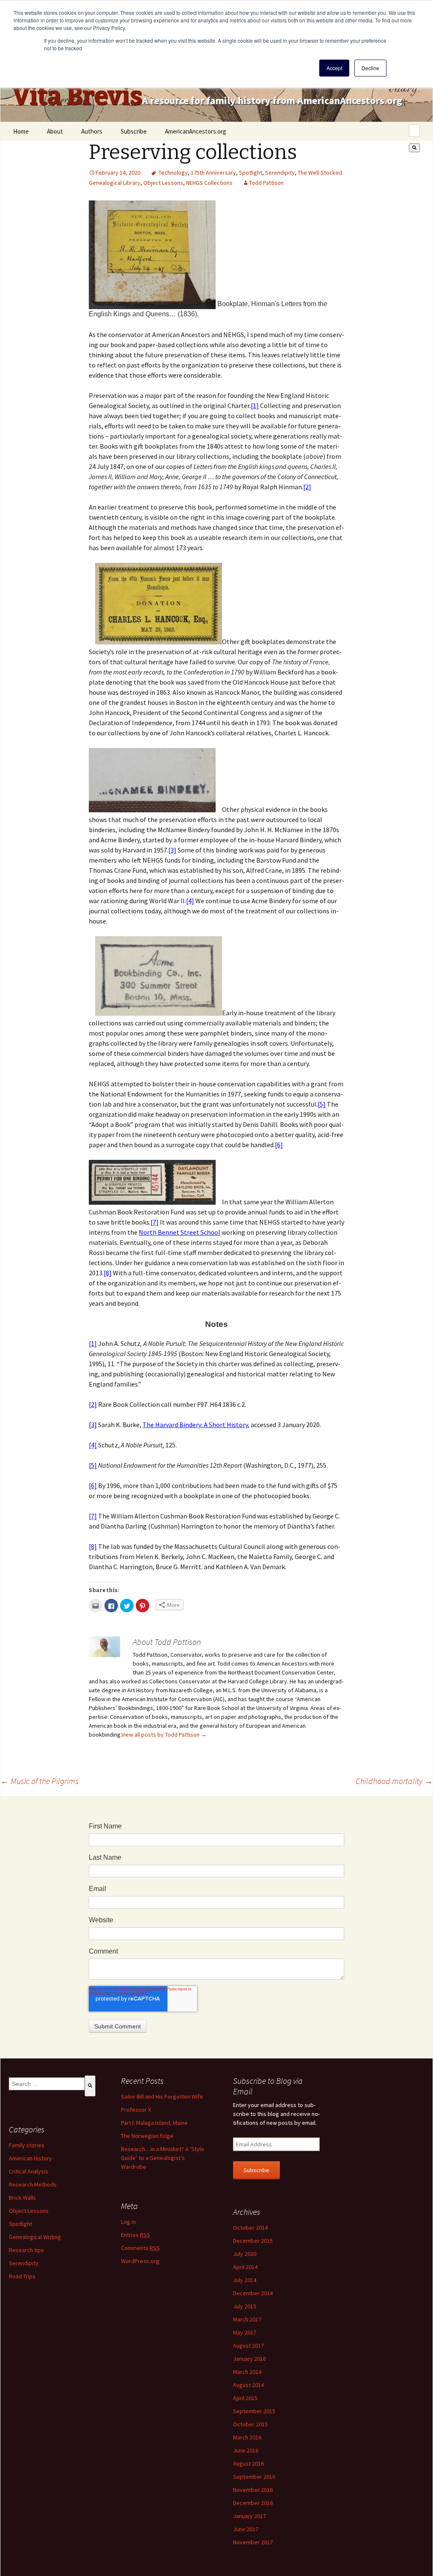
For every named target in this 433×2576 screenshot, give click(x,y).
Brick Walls (22, 2198)
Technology (173, 173)
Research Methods (33, 2184)
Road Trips (22, 2276)
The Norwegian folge (147, 2136)
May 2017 (245, 2332)
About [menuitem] (55, 131)
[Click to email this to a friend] (96, 1606)
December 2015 (253, 2241)
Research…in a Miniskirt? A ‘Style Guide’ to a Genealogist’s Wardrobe (163, 2158)
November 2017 (253, 2542)
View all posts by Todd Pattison (164, 1735)
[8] (108, 1273)
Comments (140, 2248)
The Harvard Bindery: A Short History (195, 1425)
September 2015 (254, 2411)
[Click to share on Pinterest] (143, 1606)
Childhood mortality (394, 1781)
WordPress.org (140, 2261)
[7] (155, 1222)
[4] (190, 901)
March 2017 (247, 2319)
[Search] (414, 148)
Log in (128, 2222)
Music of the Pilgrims (40, 1781)
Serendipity (280, 173)
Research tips (26, 2250)
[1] (255, 406)
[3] (172, 850)
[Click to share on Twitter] (127, 1606)
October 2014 (250, 2228)
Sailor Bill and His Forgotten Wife (162, 2096)
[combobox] (414, 131)
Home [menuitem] (21, 131)
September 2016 (254, 2477)
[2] (307, 487)
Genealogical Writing (35, 2237)
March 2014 (247, 2372)
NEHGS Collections (209, 183)
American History (30, 2158)
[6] (279, 1145)
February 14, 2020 (118, 173)
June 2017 (246, 2529)
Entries (136, 2235)
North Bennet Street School (180, 1232)
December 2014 (253, 2293)
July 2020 (245, 2254)
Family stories (27, 2145)
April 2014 (245, 2267)
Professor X (136, 2110)
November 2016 (253, 2490)
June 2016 (246, 2450)
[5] (322, 1104)
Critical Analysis (29, 2171)
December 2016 (253, 2503)
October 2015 (250, 2424)
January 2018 (249, 2359)
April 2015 (245, 2398)
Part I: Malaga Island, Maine (154, 2123)
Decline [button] (370, 68)
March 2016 (247, 2437)
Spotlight (251, 173)
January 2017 (249, 2516)
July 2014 (245, 2280)
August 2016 (248, 2464)
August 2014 (248, 2385)
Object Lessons (163, 183)
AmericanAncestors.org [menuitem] (196, 131)
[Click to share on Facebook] (111, 1606)
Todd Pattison (266, 183)
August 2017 (248, 2346)
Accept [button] (334, 68)
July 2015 (245, 2306)
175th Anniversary (213, 173)
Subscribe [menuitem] (134, 131)
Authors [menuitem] (92, 131)
